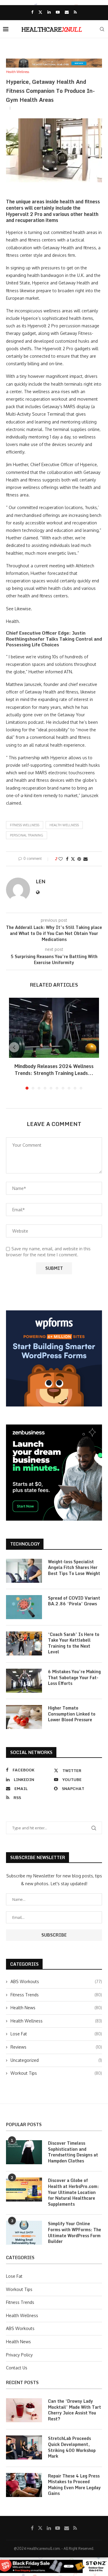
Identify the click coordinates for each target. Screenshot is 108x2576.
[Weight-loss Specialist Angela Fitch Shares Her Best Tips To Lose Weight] (24, 1571)
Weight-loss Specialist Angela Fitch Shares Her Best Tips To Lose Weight (74, 1568)
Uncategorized (56, 2060)
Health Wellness (64, 825)
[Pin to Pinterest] (79, 859)
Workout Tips (56, 2073)
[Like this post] (61, 859)
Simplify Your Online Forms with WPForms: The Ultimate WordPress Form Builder (75, 2232)
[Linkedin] (49, 12)
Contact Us (17, 2368)
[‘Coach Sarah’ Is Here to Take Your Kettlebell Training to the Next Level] (24, 1643)
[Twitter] (40, 12)
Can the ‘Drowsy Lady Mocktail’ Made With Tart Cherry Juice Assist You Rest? (75, 2410)
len (41, 881)
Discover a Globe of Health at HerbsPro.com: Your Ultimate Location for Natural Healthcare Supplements (73, 2192)
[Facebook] (32, 12)
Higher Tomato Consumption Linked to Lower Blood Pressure (72, 1714)
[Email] (67, 12)
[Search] (102, 29)
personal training (27, 835)
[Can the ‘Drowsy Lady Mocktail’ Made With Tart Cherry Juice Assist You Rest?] (24, 2410)
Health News (56, 2008)
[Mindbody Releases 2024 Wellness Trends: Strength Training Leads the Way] (54, 1028)
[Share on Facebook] (67, 859)
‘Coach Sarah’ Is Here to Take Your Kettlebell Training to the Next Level (74, 1643)
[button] (14, 1047)
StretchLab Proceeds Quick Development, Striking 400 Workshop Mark (72, 2447)
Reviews (56, 2047)
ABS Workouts (56, 1981)
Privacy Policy (19, 2355)
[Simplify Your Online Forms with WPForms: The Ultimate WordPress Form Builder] (24, 2233)
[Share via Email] (85, 859)
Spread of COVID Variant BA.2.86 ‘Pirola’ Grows (74, 1601)
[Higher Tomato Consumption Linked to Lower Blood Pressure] (24, 1717)
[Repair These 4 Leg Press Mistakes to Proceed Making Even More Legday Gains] (24, 2485)
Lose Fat (56, 2034)
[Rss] (75, 12)
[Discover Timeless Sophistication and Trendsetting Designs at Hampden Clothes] (24, 2152)
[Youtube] (58, 12)
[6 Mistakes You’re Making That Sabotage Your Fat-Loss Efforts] (24, 1681)
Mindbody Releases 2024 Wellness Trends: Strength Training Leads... (54, 1070)
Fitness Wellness (25, 825)
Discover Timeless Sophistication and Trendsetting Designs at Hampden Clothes (73, 2152)
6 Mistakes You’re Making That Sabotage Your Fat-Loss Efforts (74, 1678)
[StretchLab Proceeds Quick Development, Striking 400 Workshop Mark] (24, 2447)
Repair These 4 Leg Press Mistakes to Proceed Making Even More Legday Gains (74, 2485)
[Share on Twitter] (73, 859)
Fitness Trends (56, 1995)
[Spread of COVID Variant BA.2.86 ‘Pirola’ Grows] (24, 1607)
